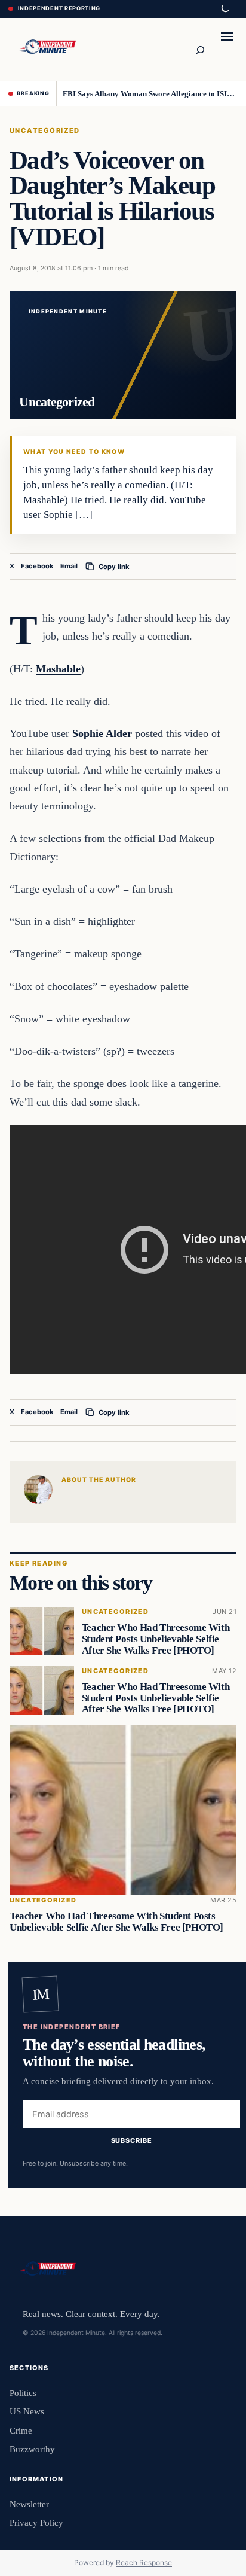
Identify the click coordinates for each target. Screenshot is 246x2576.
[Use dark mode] (225, 9)
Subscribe (132, 2140)
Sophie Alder (102, 733)
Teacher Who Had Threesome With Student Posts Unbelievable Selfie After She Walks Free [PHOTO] (156, 1639)
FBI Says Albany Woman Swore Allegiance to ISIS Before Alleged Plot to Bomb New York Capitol (150, 94)
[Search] (199, 49)
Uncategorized (45, 130)
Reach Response (144, 2563)
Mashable (58, 669)
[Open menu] (227, 49)
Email (69, 566)
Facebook (37, 566)
